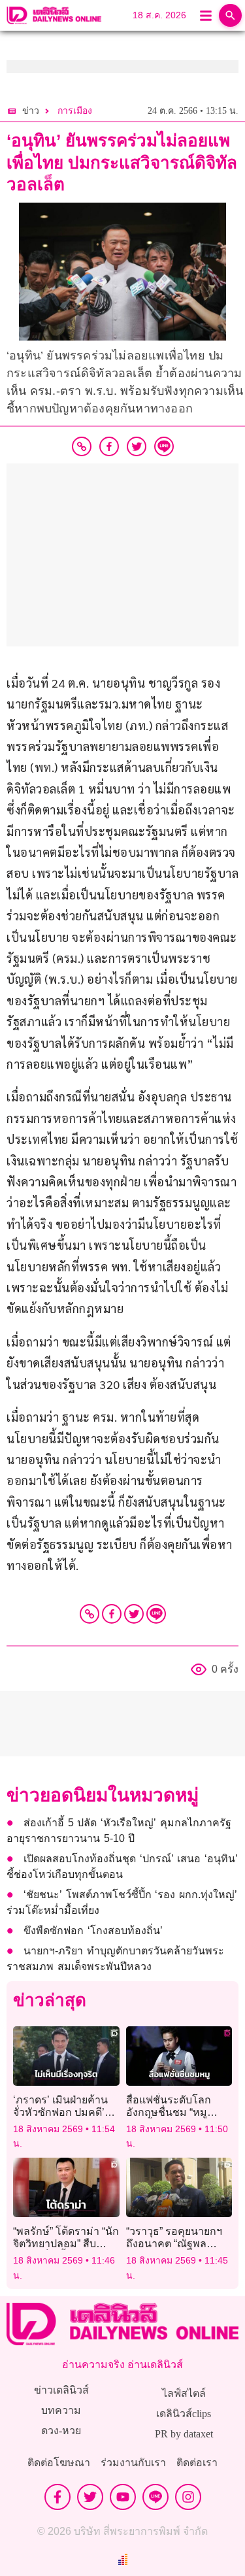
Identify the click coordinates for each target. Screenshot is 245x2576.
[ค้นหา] (230, 15)
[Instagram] (188, 2497)
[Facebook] (112, 1614)
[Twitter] (134, 1614)
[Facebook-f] (57, 2497)
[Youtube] (123, 2497)
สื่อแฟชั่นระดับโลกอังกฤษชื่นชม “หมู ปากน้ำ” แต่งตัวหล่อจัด (177, 2112)
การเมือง (75, 111)
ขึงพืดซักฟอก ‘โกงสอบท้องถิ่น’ (93, 1931)
